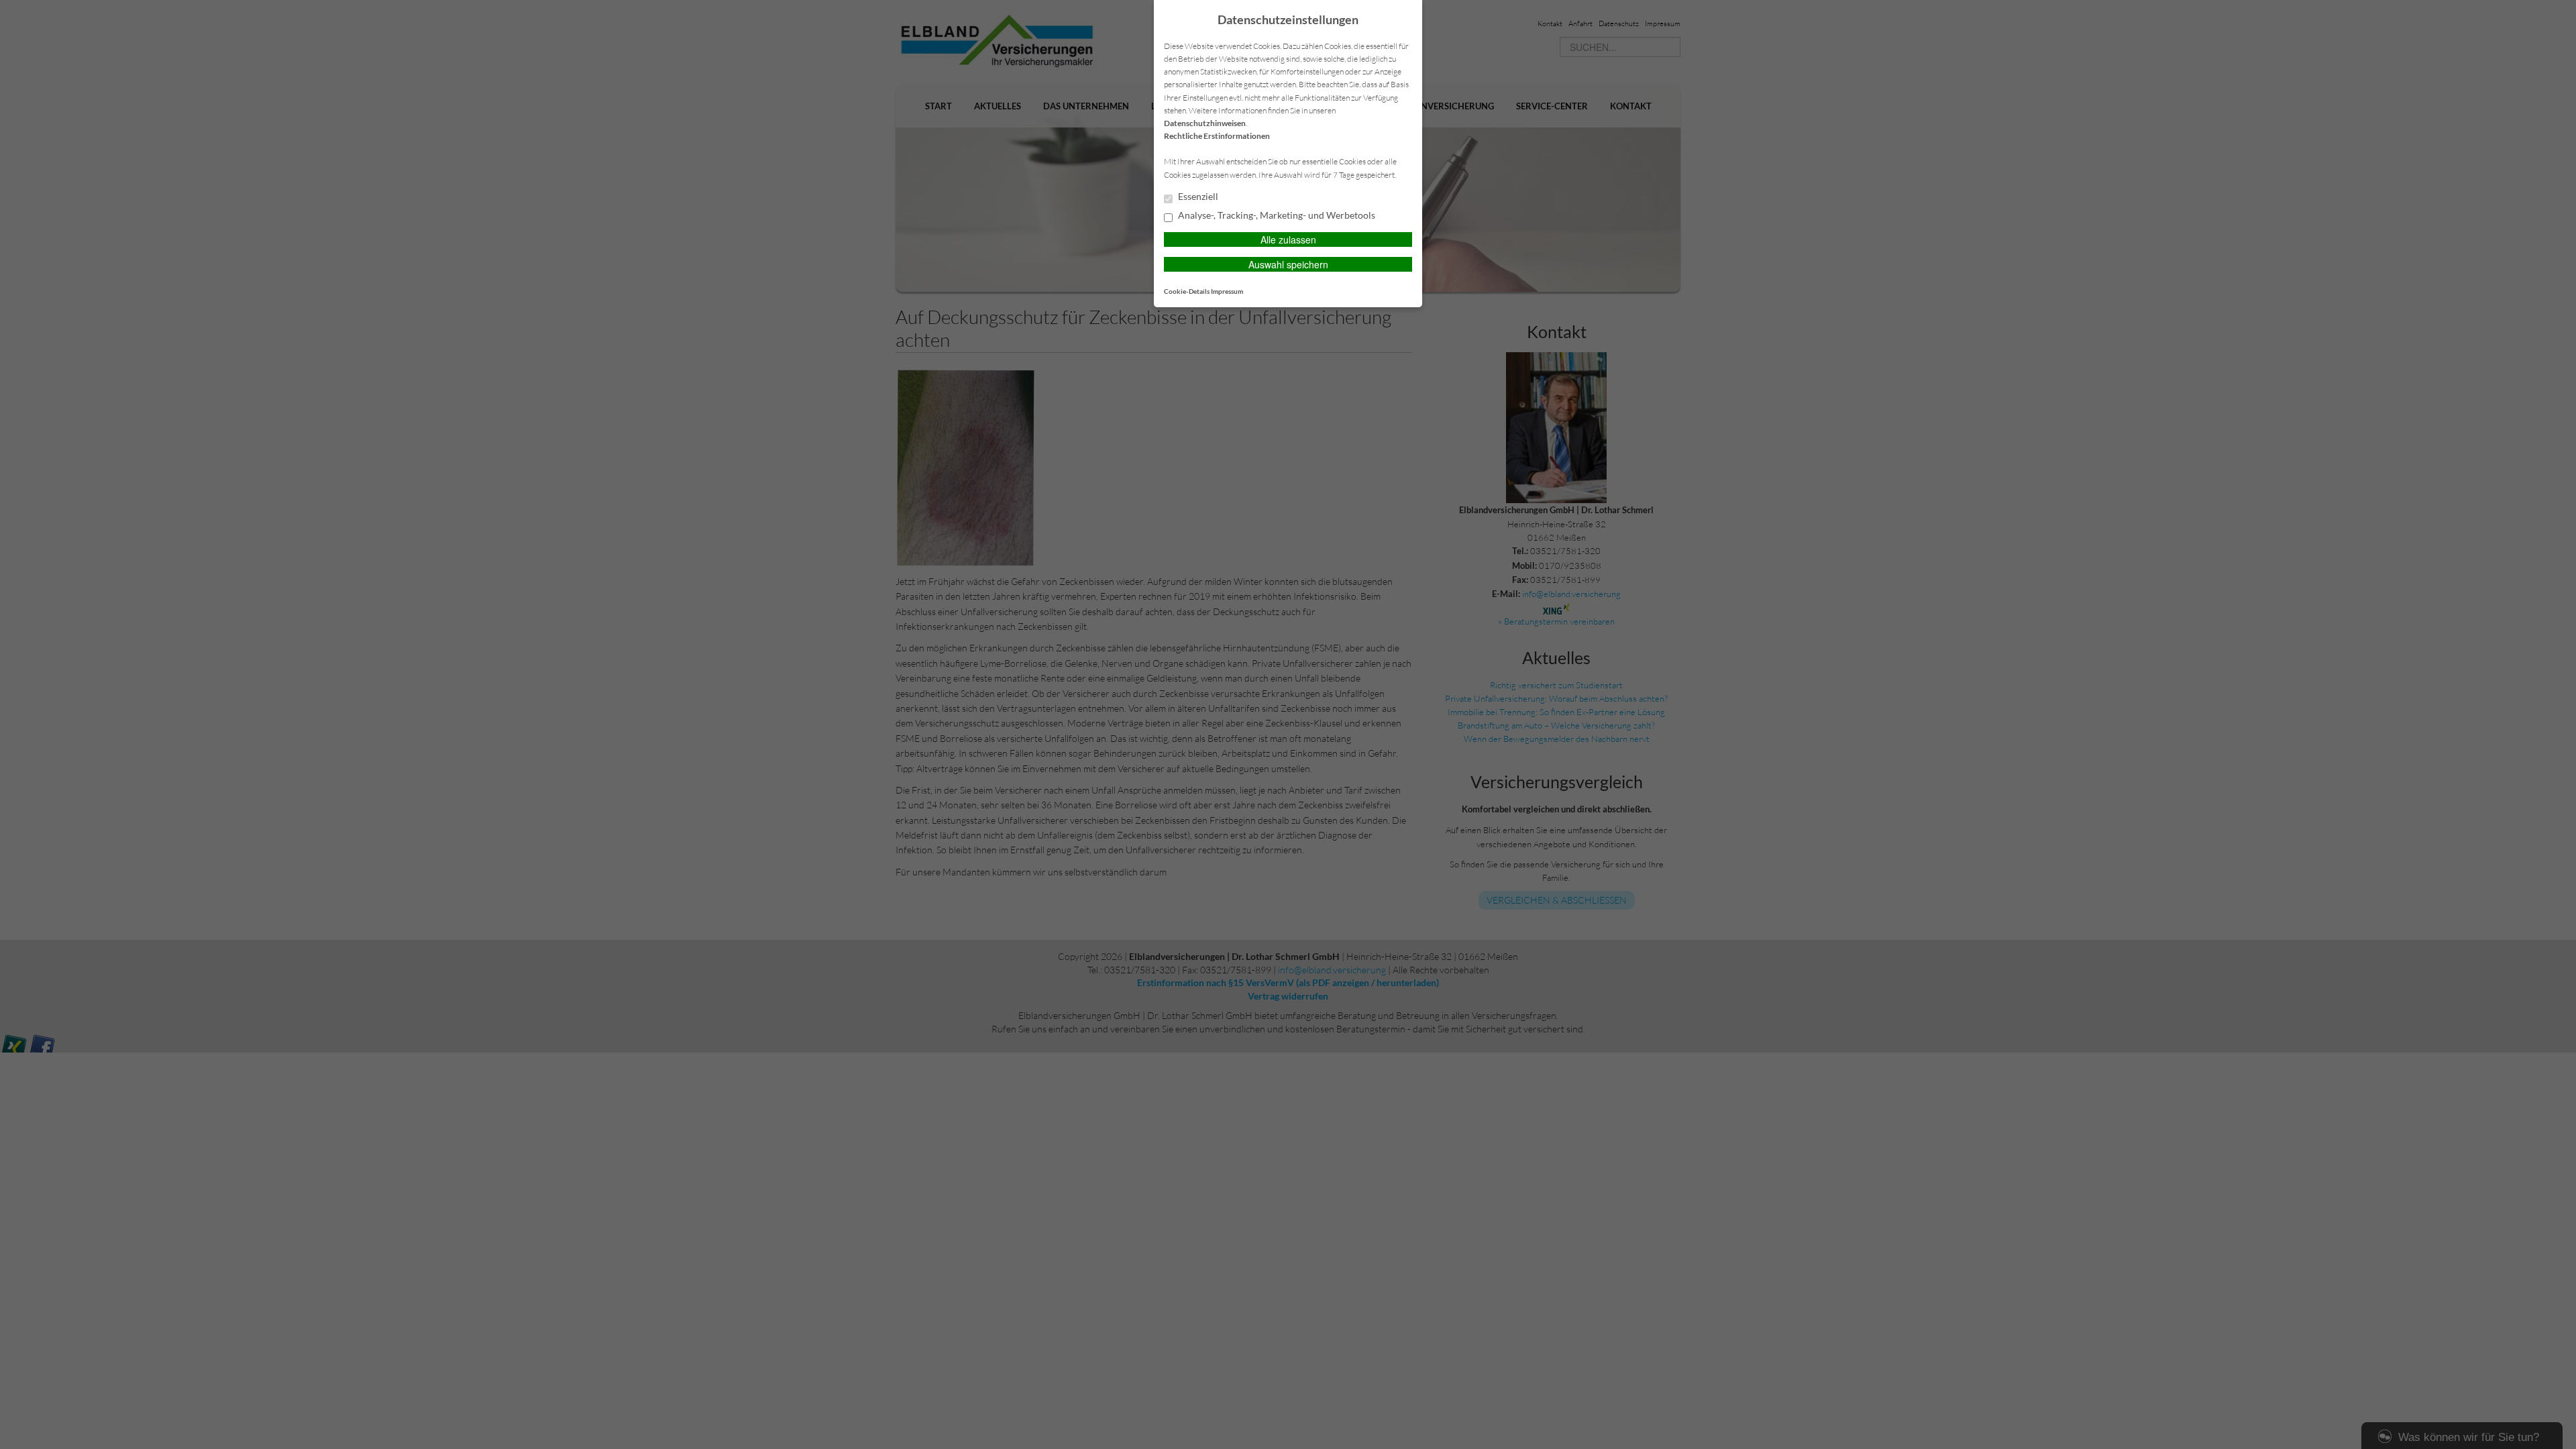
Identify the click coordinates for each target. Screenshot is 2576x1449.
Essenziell (1197, 197)
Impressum (1227, 291)
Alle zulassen (1288, 239)
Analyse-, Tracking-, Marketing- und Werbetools (1276, 215)
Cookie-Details (1187, 291)
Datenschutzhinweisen (1205, 123)
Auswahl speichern (1288, 264)
